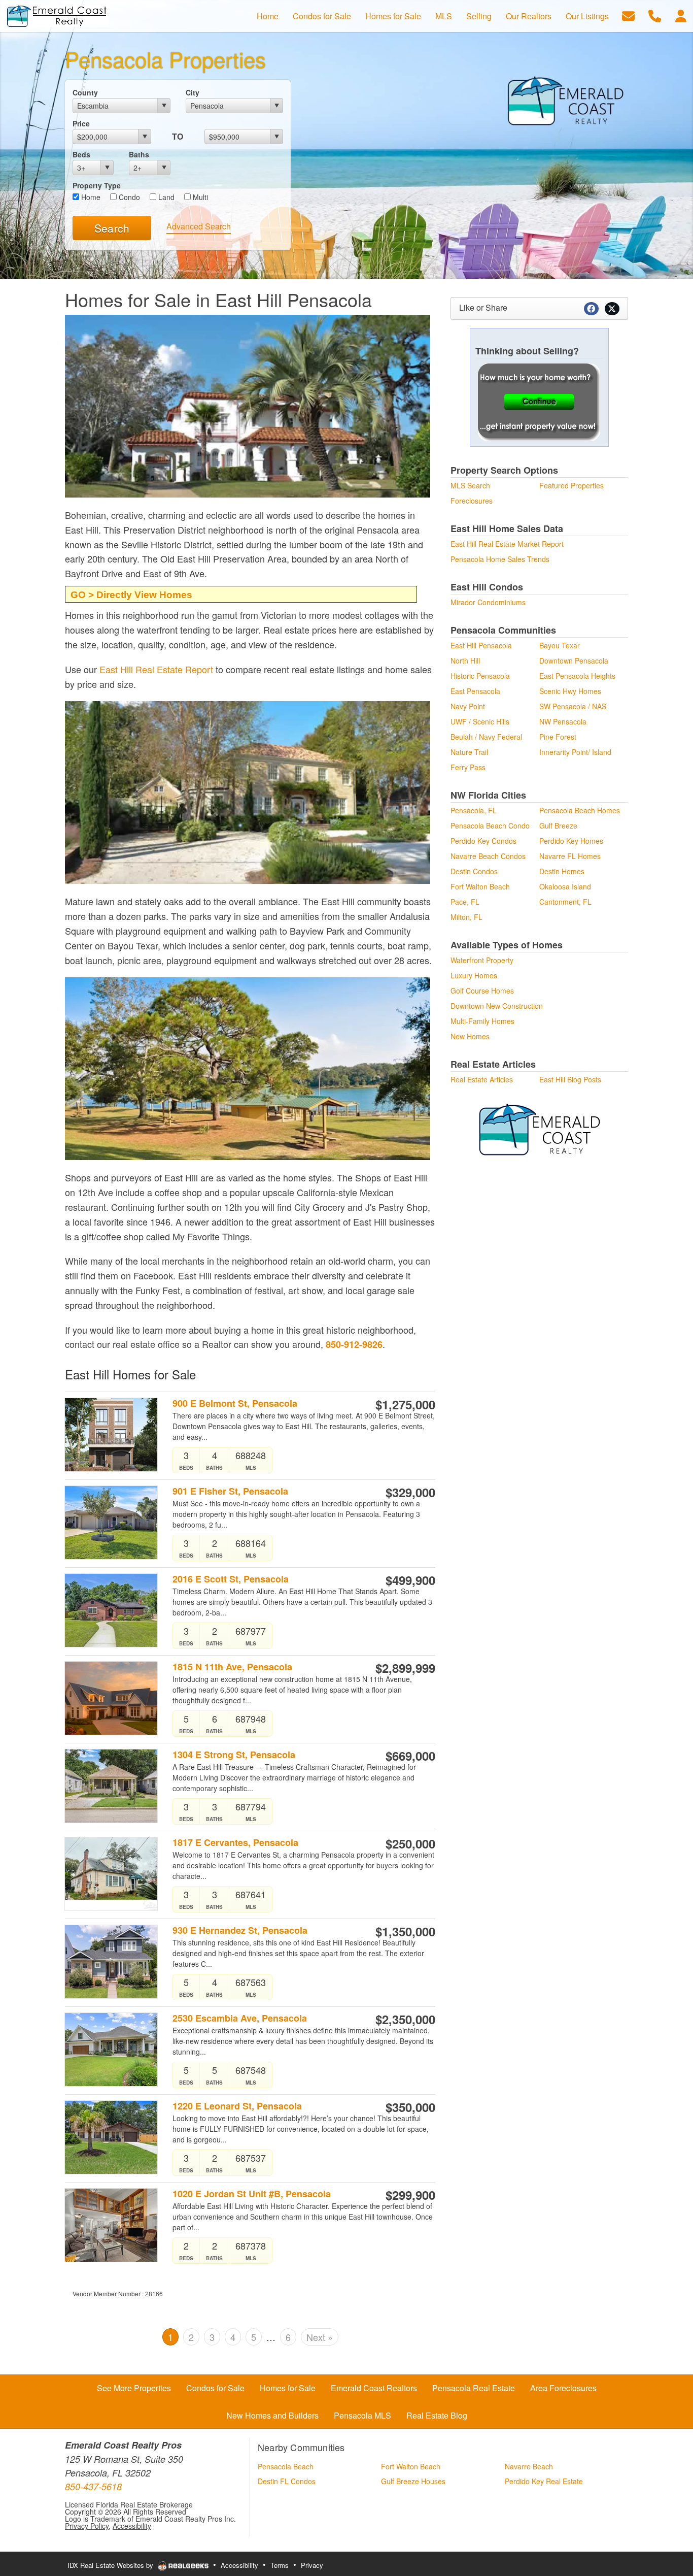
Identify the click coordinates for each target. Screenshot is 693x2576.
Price (81, 123)
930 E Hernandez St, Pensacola (240, 1930)
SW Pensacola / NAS (573, 706)
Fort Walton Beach (480, 886)
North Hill (465, 660)
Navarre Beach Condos (488, 856)
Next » (320, 2337)
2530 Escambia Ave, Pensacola (240, 2018)
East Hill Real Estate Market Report (507, 544)
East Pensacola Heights (577, 676)
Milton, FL (466, 917)
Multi (199, 197)
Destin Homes (562, 871)
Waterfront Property (482, 960)
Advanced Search (199, 226)
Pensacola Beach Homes (580, 810)
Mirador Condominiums (488, 602)
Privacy (312, 2565)
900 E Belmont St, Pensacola (235, 1403)
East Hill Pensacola (481, 645)
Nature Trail (469, 752)
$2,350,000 (405, 2019)
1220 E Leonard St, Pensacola (237, 2106)
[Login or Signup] (681, 15)
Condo (128, 197)
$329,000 (410, 1492)
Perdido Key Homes (571, 841)
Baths (139, 154)
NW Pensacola (563, 721)
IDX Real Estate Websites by (111, 2565)
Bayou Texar (560, 645)
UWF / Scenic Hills (480, 721)
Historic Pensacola (480, 676)
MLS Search (470, 485)
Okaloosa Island (565, 886)
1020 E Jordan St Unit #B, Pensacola (252, 2194)
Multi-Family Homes (482, 1021)
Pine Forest (558, 737)
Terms (280, 2565)
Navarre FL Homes (570, 856)
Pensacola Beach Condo (490, 825)
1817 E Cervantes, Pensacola (235, 1843)
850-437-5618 (93, 2486)
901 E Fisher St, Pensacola (230, 1491)
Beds (81, 154)
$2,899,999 (405, 1668)
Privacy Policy (87, 2526)
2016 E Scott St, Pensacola (231, 1579)
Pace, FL (465, 902)
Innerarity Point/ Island (575, 752)
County (85, 92)
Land (165, 197)
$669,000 (410, 1756)
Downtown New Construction (497, 1006)
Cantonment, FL (565, 902)
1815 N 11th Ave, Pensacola (232, 1667)
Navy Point (468, 706)
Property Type (97, 185)
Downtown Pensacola (574, 660)
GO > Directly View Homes (131, 595)
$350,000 (410, 2107)
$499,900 (410, 1580)
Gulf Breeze (558, 825)
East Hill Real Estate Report (156, 669)
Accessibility (132, 2526)
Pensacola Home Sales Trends (500, 559)
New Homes (470, 1036)
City (193, 92)
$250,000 (410, 1843)
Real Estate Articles (482, 1079)
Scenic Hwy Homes (570, 691)
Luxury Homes (474, 975)
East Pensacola (475, 691)
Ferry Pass (468, 767)
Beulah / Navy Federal (486, 737)
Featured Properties (571, 485)
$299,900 (410, 2195)
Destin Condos (474, 871)
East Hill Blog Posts (570, 1079)
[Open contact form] (628, 15)
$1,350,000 (405, 1931)
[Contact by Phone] (655, 15)
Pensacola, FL (474, 810)
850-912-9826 (354, 1344)
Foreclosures (472, 501)
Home (90, 197)
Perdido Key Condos (483, 841)
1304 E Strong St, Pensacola (234, 1755)
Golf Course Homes (482, 990)
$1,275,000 (405, 1404)
